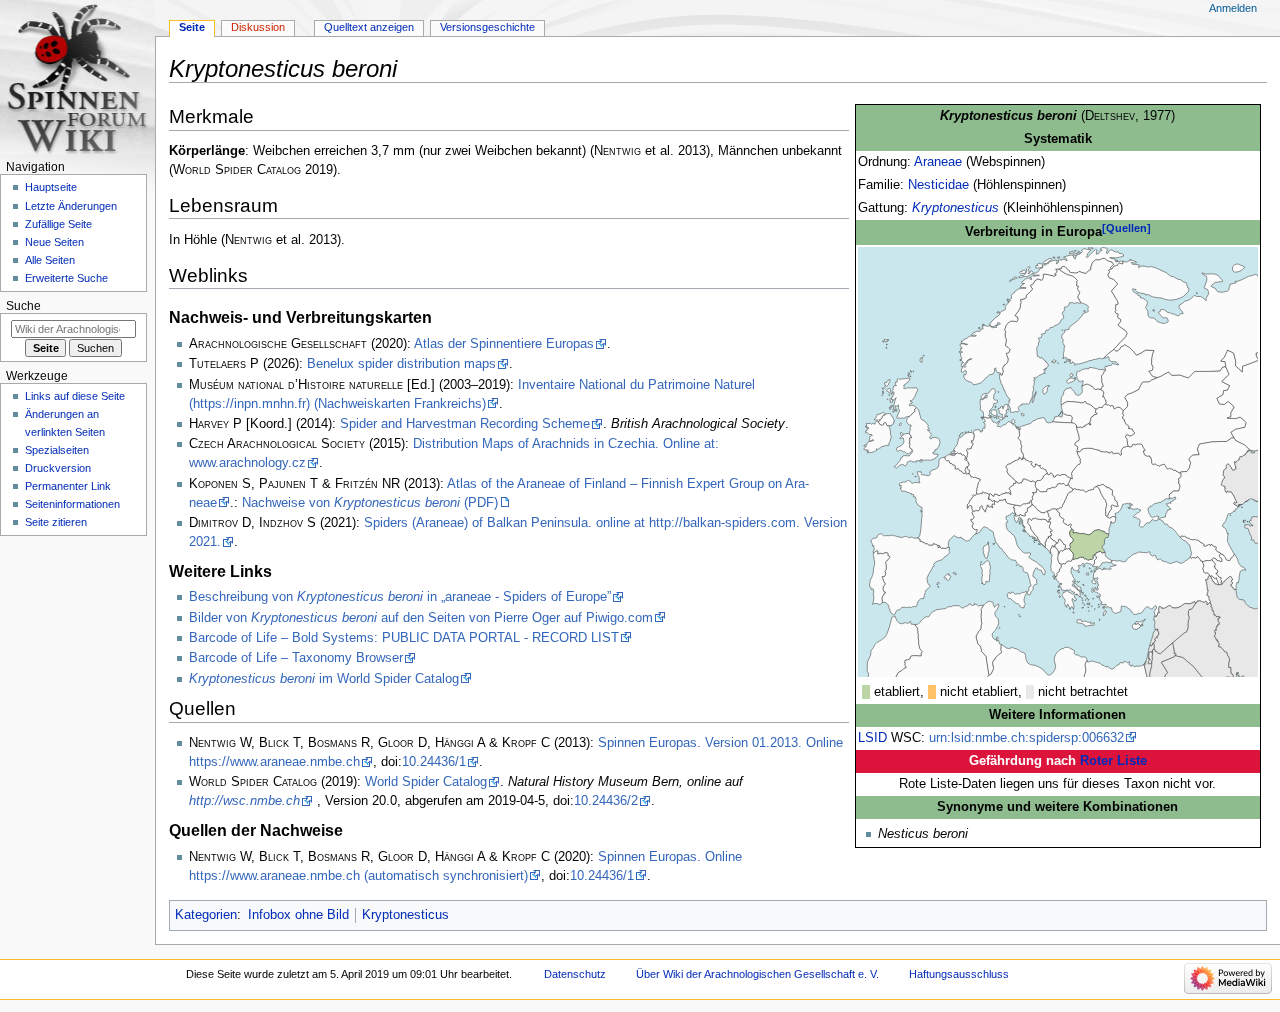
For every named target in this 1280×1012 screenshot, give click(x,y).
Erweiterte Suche (66, 278)
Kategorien (206, 915)
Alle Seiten (50, 260)
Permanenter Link (68, 486)
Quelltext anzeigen (369, 27)
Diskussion (258, 27)
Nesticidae (938, 185)
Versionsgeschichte (487, 27)
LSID (872, 738)
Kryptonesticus (955, 208)
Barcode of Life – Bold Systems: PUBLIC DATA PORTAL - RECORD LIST (404, 638)
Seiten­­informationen (72, 504)
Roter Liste (1113, 761)
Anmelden (1233, 8)
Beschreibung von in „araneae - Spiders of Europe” (400, 597)
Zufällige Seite (58, 224)
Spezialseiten (57, 450)
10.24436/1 (434, 762)
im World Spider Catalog (324, 679)
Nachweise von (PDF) (370, 503)
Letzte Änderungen (71, 206)
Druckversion (58, 468)
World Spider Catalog (426, 782)
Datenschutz (575, 974)
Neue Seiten (54, 242)
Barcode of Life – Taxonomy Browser (296, 658)
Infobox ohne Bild (298, 915)
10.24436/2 (606, 801)
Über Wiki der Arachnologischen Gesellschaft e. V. (757, 974)
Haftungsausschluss (959, 974)
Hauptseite (51, 187)
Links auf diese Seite (75, 396)
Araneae (938, 162)
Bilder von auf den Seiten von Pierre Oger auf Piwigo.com (421, 618)
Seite (192, 27)
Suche (23, 306)
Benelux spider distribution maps (401, 364)
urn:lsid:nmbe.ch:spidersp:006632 (1026, 738)
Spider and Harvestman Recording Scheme (465, 424)
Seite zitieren (56, 522)
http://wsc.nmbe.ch (244, 801)
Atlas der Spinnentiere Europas (504, 344)
